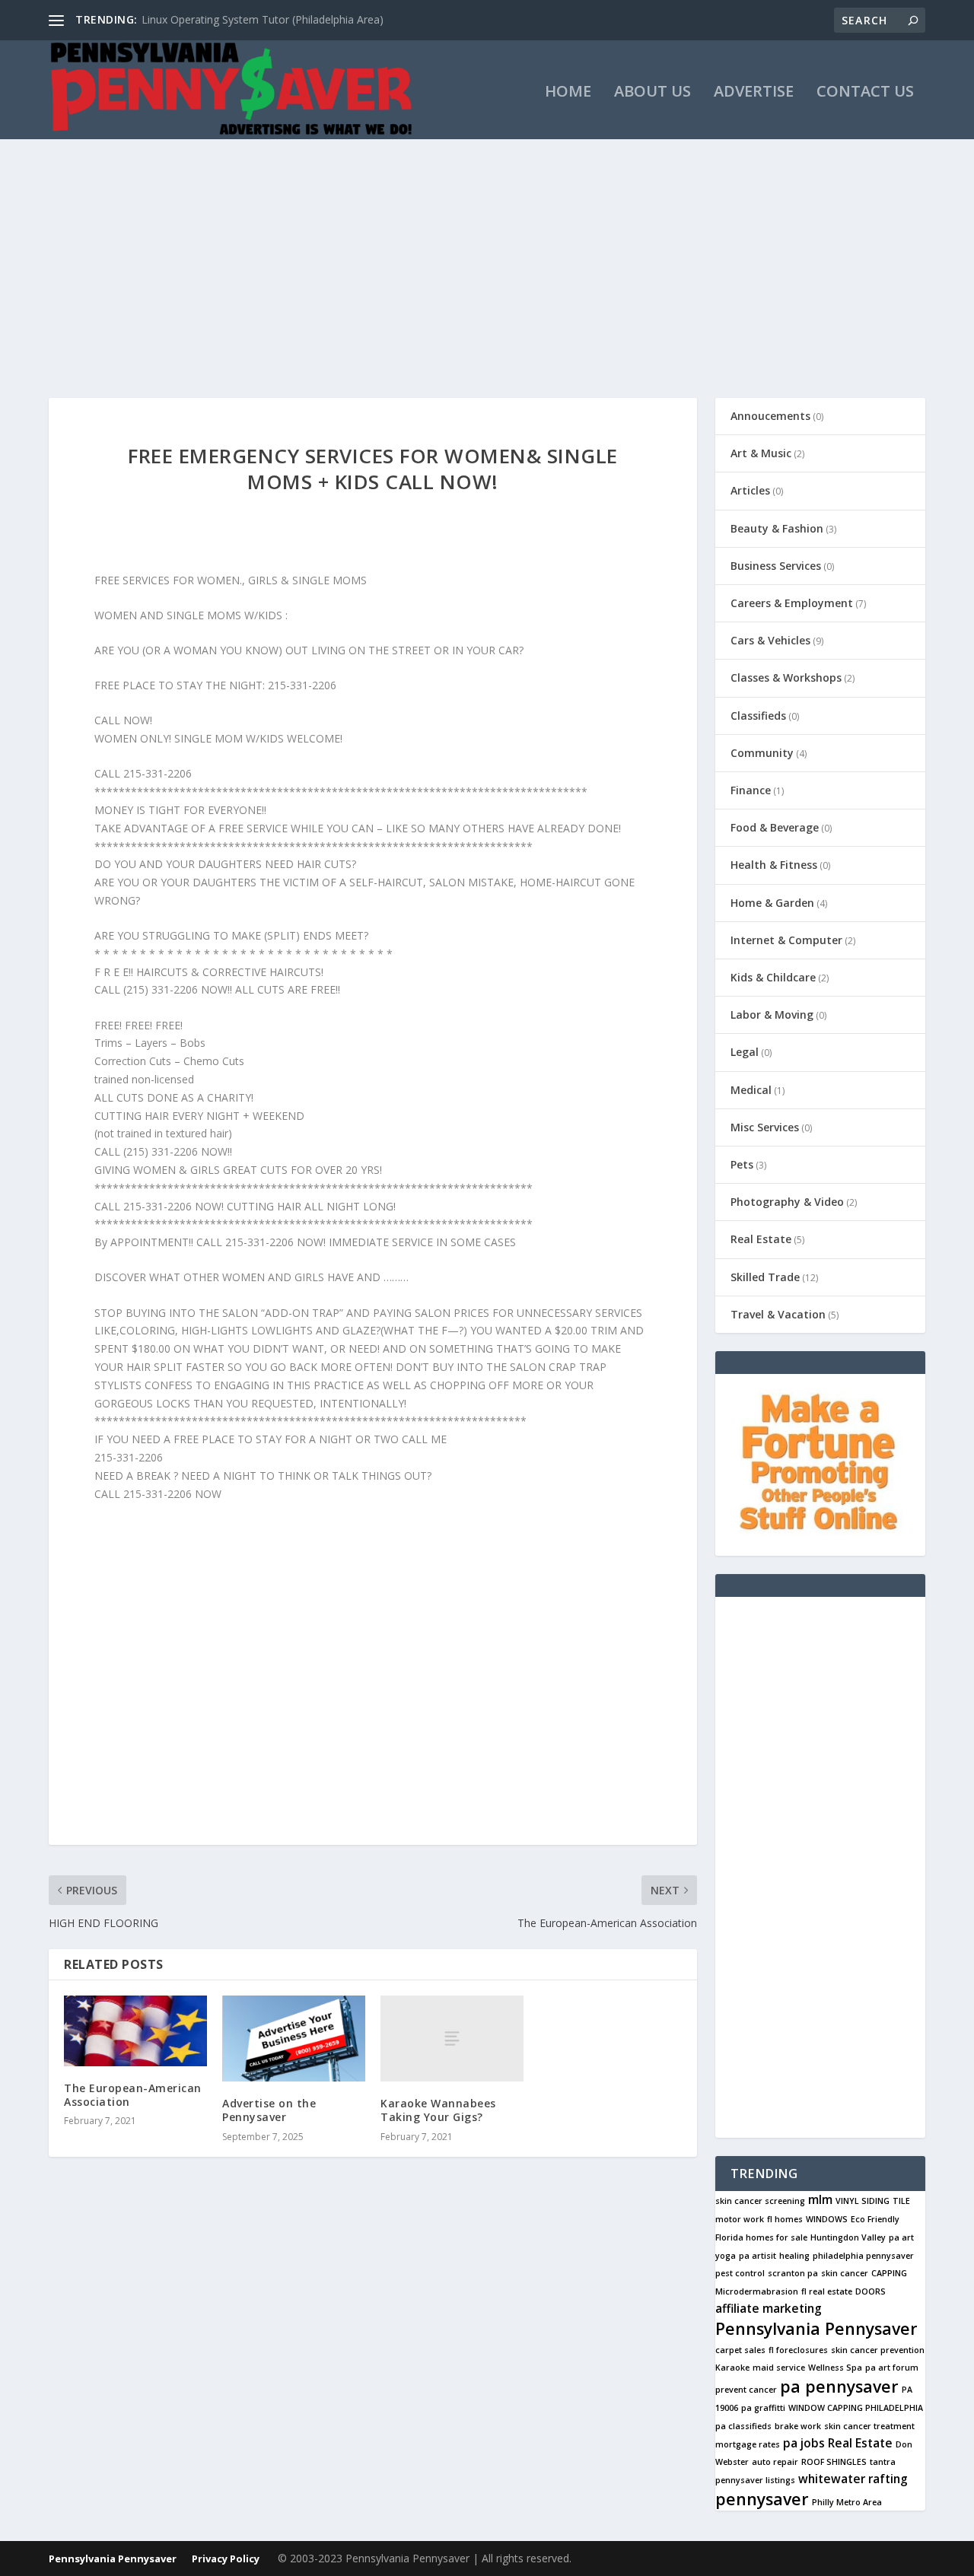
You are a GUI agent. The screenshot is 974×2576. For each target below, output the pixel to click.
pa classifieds (743, 2426)
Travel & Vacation (778, 1314)
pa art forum (892, 2368)
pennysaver (762, 2499)
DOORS (871, 2291)
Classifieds (758, 716)
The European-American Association (133, 2095)
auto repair (775, 2462)
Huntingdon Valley (848, 2237)
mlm (820, 2199)
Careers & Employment (792, 603)
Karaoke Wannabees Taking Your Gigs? (438, 2110)
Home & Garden (772, 903)
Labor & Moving (772, 1014)
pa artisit (758, 2256)
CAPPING (889, 2273)
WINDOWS (827, 2219)
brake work (798, 2426)
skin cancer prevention (878, 2350)
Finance (751, 790)
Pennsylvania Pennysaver (816, 2328)
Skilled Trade (765, 1277)
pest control (740, 2273)
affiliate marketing (769, 2308)
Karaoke (732, 2368)
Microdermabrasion (757, 2291)
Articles (750, 490)
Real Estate (761, 1239)
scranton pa (793, 2273)
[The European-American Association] (135, 2031)
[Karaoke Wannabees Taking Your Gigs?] (452, 2039)
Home (568, 93)
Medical (751, 1090)
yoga (726, 2256)
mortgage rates (748, 2444)
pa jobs (804, 2443)
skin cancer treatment (869, 2426)
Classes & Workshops (786, 677)
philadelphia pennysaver (863, 2256)
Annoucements (770, 416)
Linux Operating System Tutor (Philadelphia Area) (263, 19)
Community (762, 753)
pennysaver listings (755, 2480)
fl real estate (827, 2291)
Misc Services (765, 1127)
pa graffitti (763, 2408)
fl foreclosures (798, 2350)
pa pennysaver (839, 2386)
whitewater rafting (853, 2479)
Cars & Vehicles (770, 640)
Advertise (754, 93)
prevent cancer (746, 2390)
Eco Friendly (875, 2219)
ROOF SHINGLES (834, 2462)
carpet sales (740, 2350)
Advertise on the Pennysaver (269, 2110)
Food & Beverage (775, 827)
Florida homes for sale (761, 2237)
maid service (779, 2368)
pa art (901, 2237)
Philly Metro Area (847, 2502)
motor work (740, 2219)
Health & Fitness (774, 865)
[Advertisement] (487, 253)
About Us (653, 93)
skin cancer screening (760, 2201)
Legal (745, 1052)
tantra (883, 2462)
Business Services (776, 566)
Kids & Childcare (773, 977)
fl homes (785, 2219)
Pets (742, 1164)
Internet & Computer (786, 940)
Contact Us (865, 93)
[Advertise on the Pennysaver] (294, 2039)
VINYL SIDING (863, 2201)
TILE (901, 2201)
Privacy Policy (226, 2559)
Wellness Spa (835, 2368)
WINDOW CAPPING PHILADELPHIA (856, 2408)
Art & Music (761, 453)
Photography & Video (787, 1202)
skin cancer (845, 2273)
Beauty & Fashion (777, 528)
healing (794, 2256)
